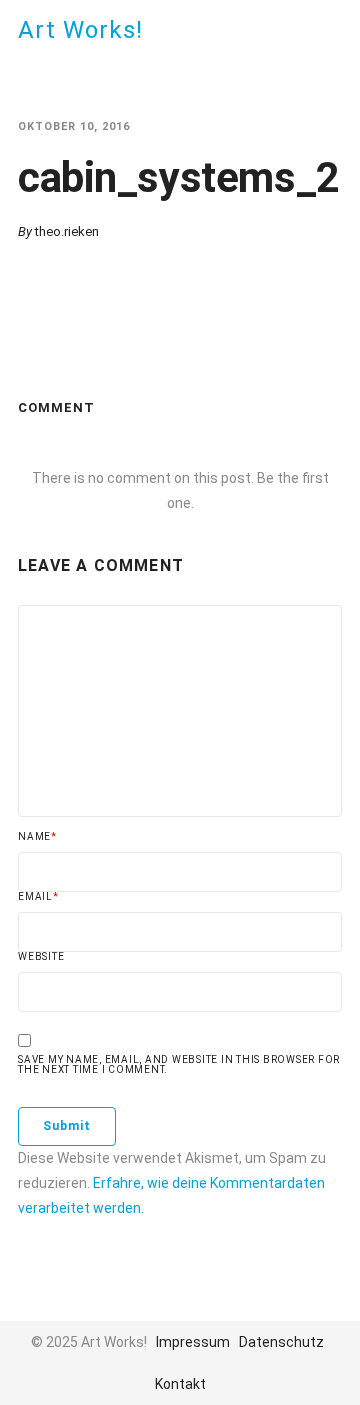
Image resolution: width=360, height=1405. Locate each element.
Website (41, 957)
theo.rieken (67, 231)
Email (38, 897)
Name (37, 837)
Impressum (193, 1342)
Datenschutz (281, 1342)
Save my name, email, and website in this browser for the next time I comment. (179, 1065)
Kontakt (180, 1384)
